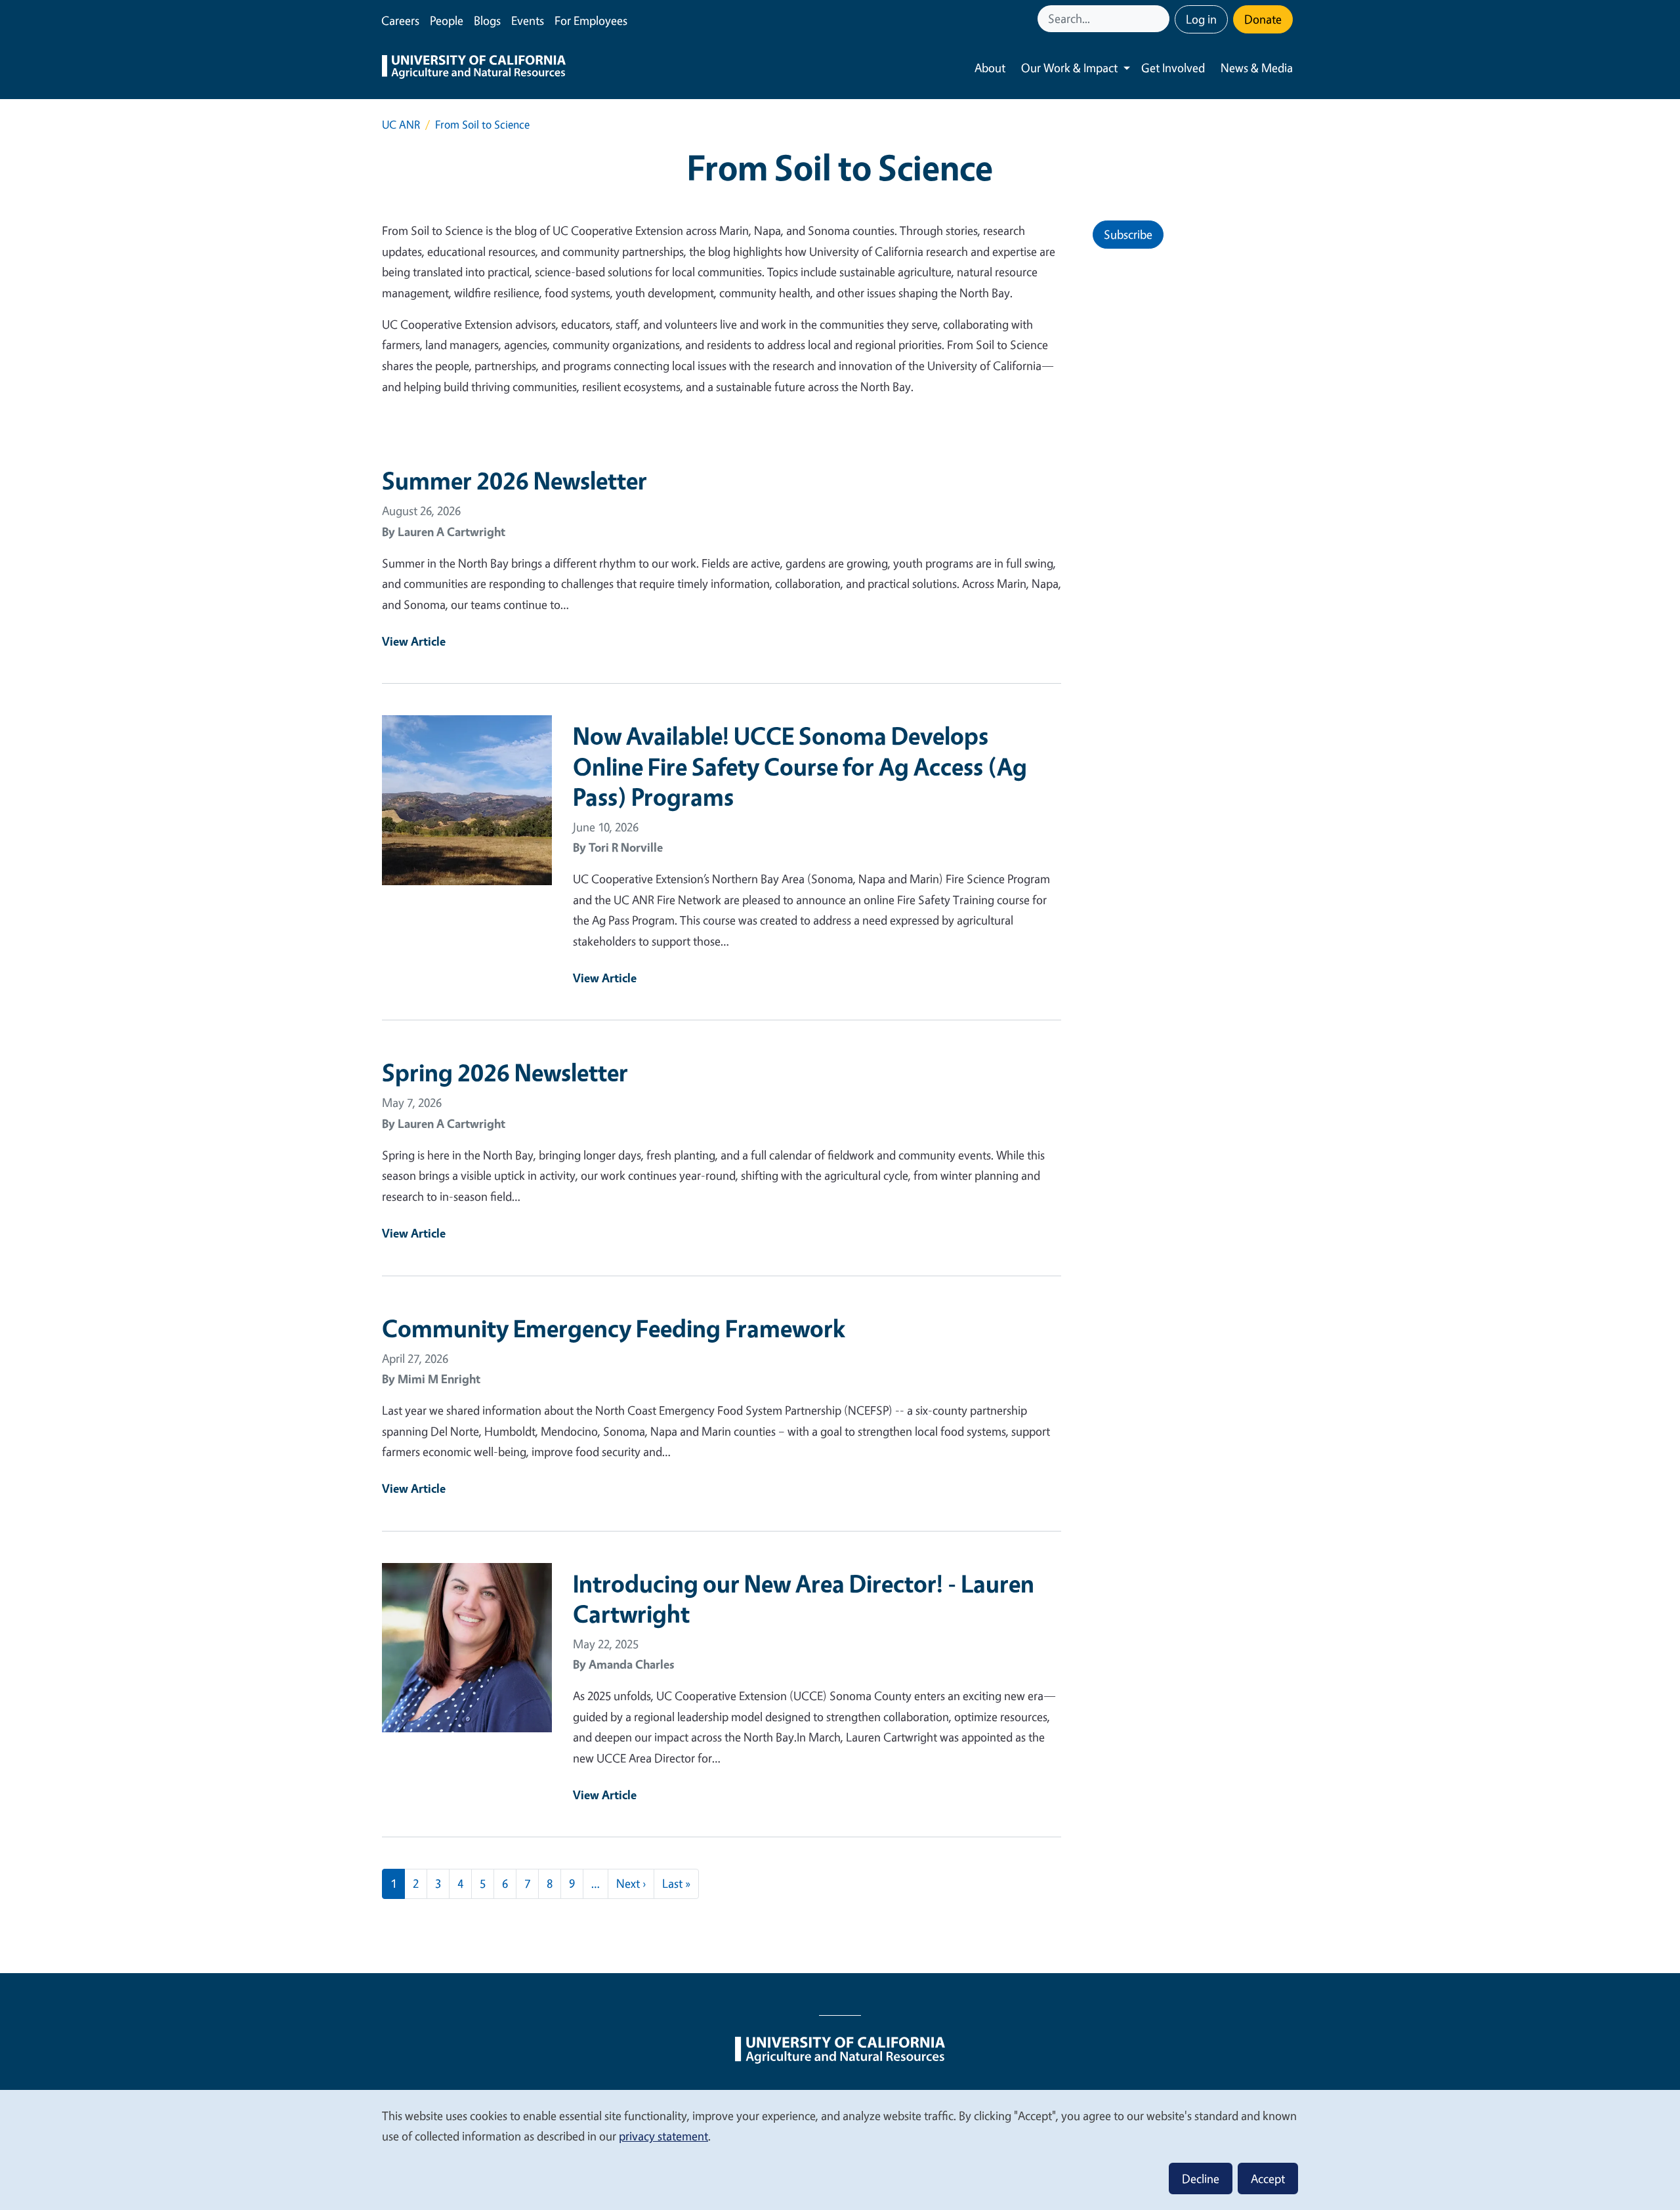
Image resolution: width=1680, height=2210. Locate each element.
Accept (1268, 2179)
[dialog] (840, 2149)
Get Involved (1173, 68)
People (447, 20)
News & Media (1257, 68)
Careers (400, 20)
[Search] (1161, 19)
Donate (1263, 19)
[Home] (474, 68)
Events (528, 20)
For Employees (591, 20)
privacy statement (663, 2136)
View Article (414, 641)
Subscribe (1128, 234)
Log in (1201, 19)
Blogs (487, 20)
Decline (1201, 2179)
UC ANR (401, 124)
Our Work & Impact (1069, 68)
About (990, 68)
